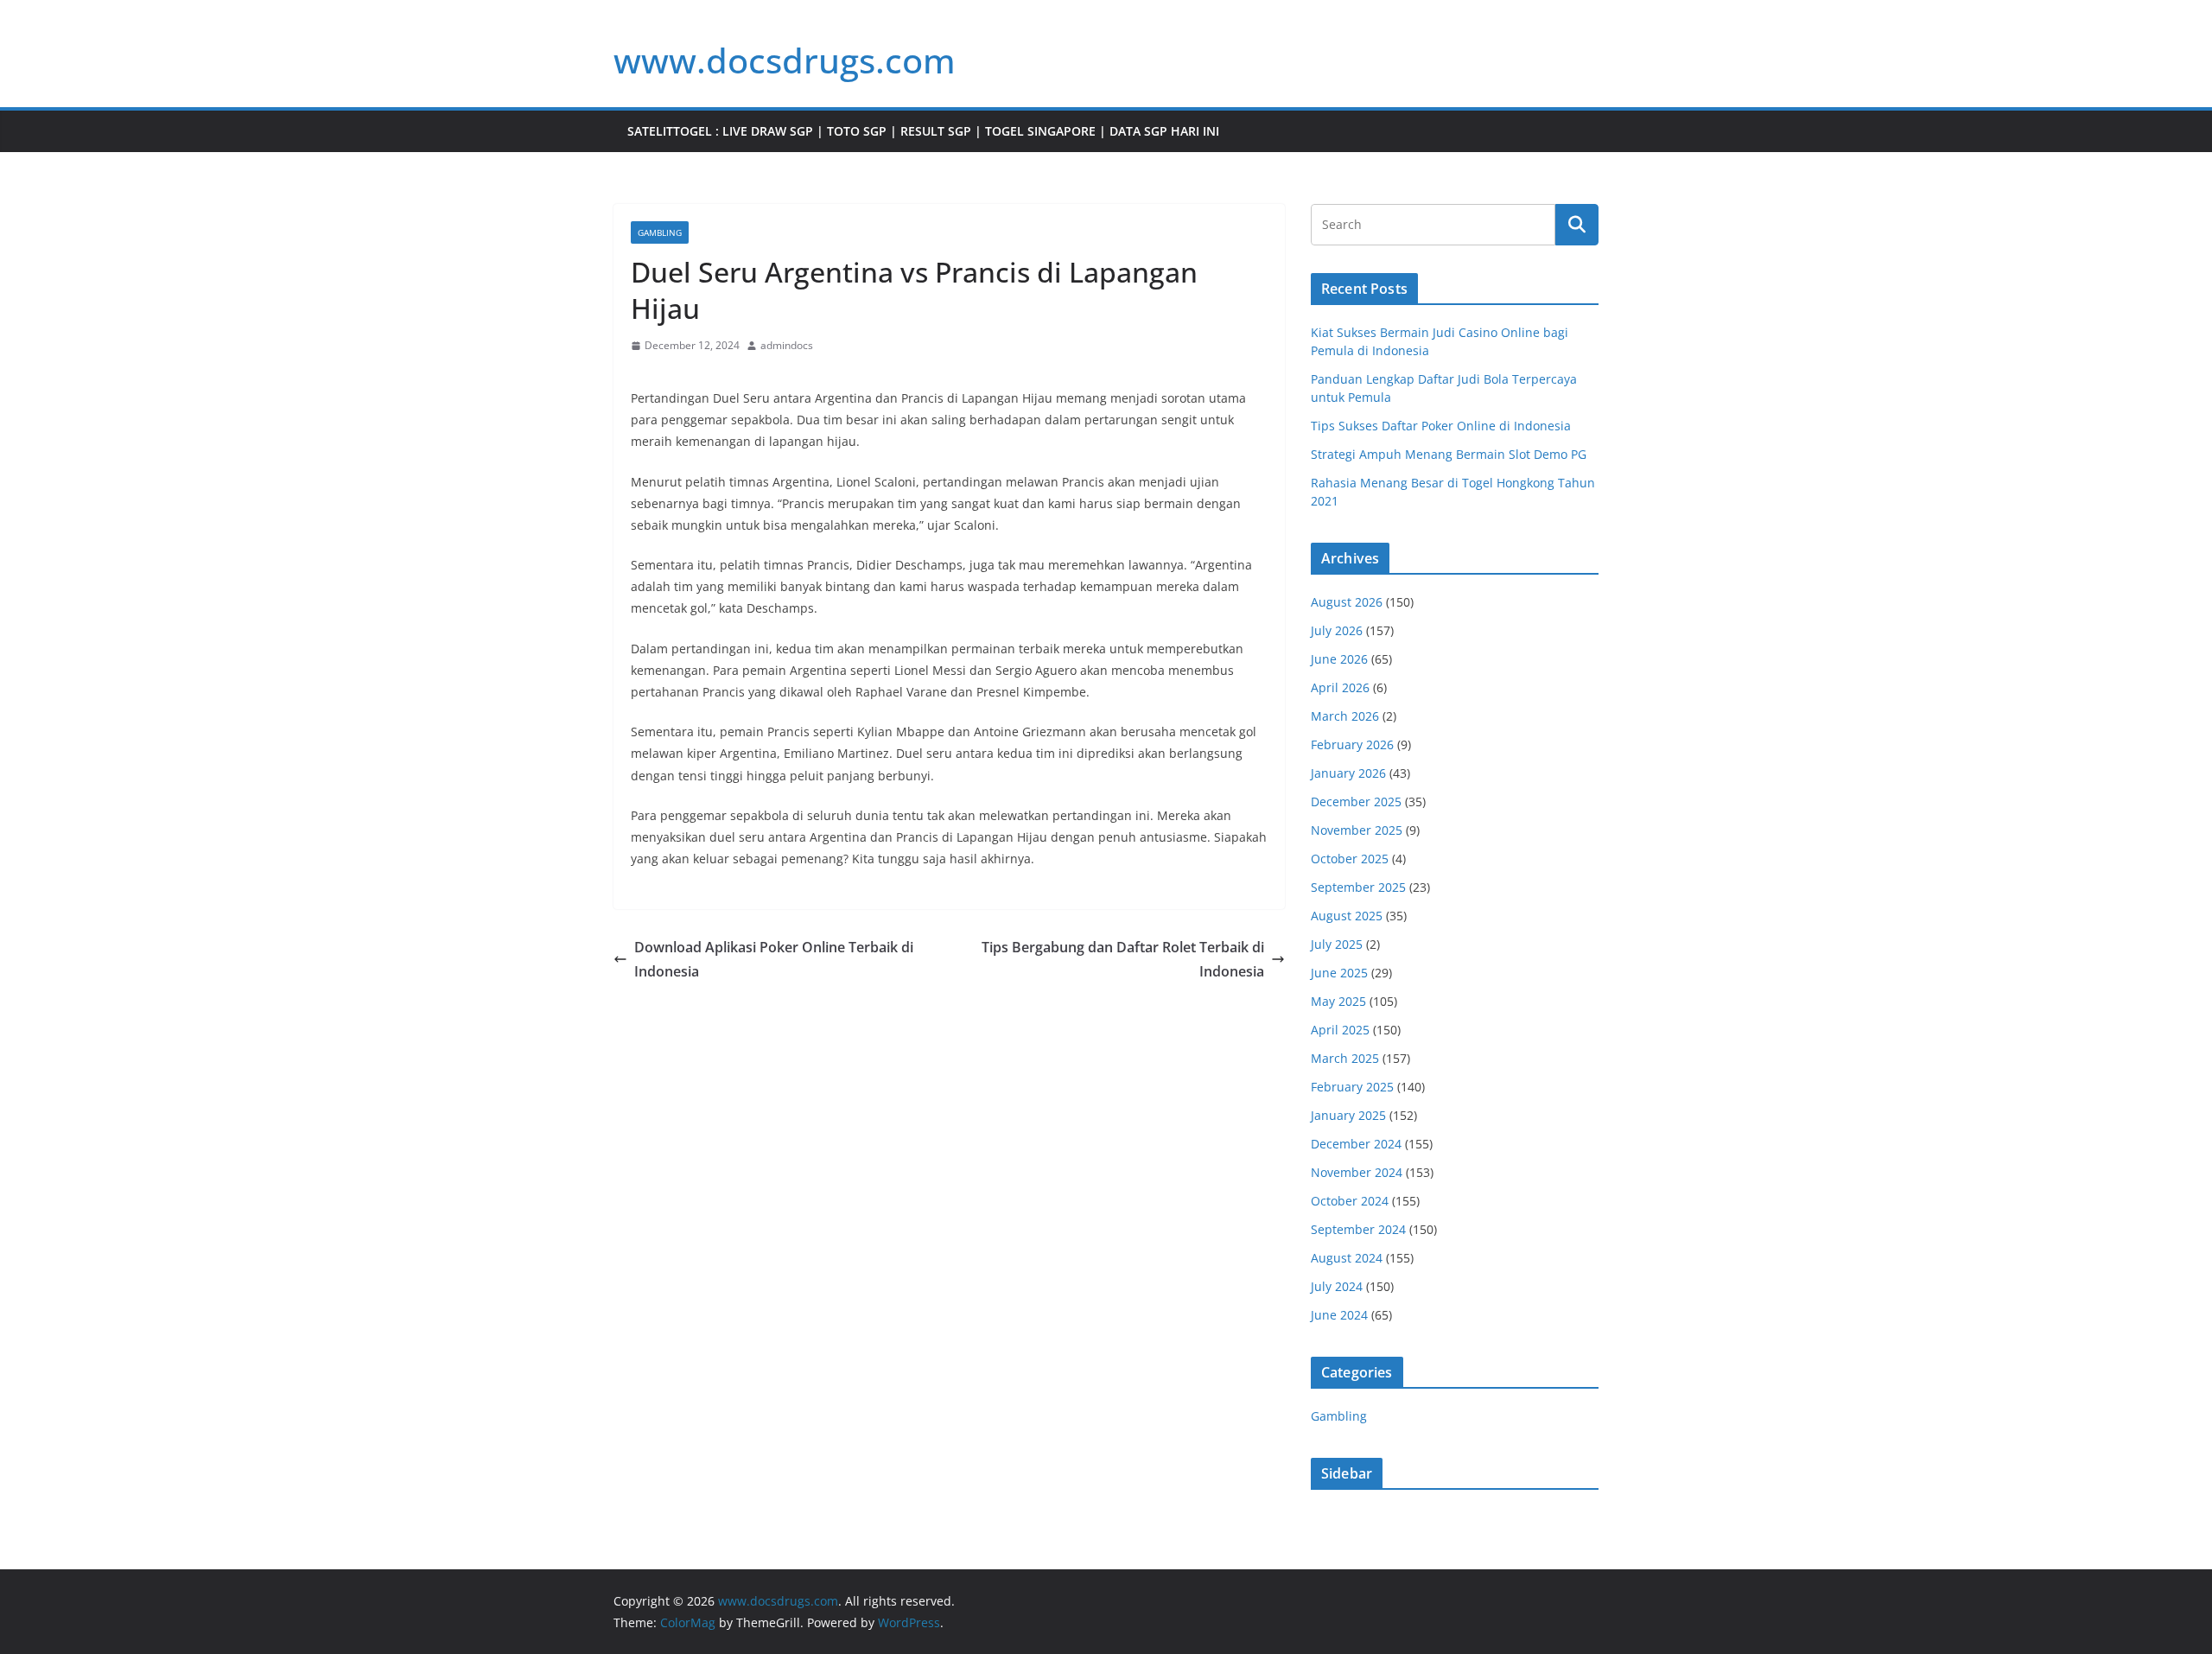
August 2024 (1347, 1258)
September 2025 (1358, 887)
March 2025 (1345, 1058)
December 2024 (1356, 1144)
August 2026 (1347, 602)
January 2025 (1348, 1115)
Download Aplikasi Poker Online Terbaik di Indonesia (774, 960)
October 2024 (1350, 1201)
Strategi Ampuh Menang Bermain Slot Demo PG (1449, 454)
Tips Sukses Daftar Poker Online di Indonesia (1441, 426)
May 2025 (1338, 1001)
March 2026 (1345, 716)
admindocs (787, 345)
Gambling (660, 232)
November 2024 (1357, 1172)
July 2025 (1337, 944)
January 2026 (1348, 773)
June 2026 (1339, 659)
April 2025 (1340, 1030)
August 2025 (1347, 916)
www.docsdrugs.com (785, 60)
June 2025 (1339, 973)
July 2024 (1337, 1286)
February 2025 (1352, 1087)
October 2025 (1350, 859)
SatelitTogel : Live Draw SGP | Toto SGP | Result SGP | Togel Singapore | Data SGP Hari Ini (923, 131)
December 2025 (1356, 802)
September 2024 (1358, 1229)
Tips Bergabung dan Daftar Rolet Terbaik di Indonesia (1123, 960)
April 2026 (1340, 687)
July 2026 (1337, 630)
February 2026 (1352, 744)
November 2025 (1357, 830)
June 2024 (1339, 1315)
